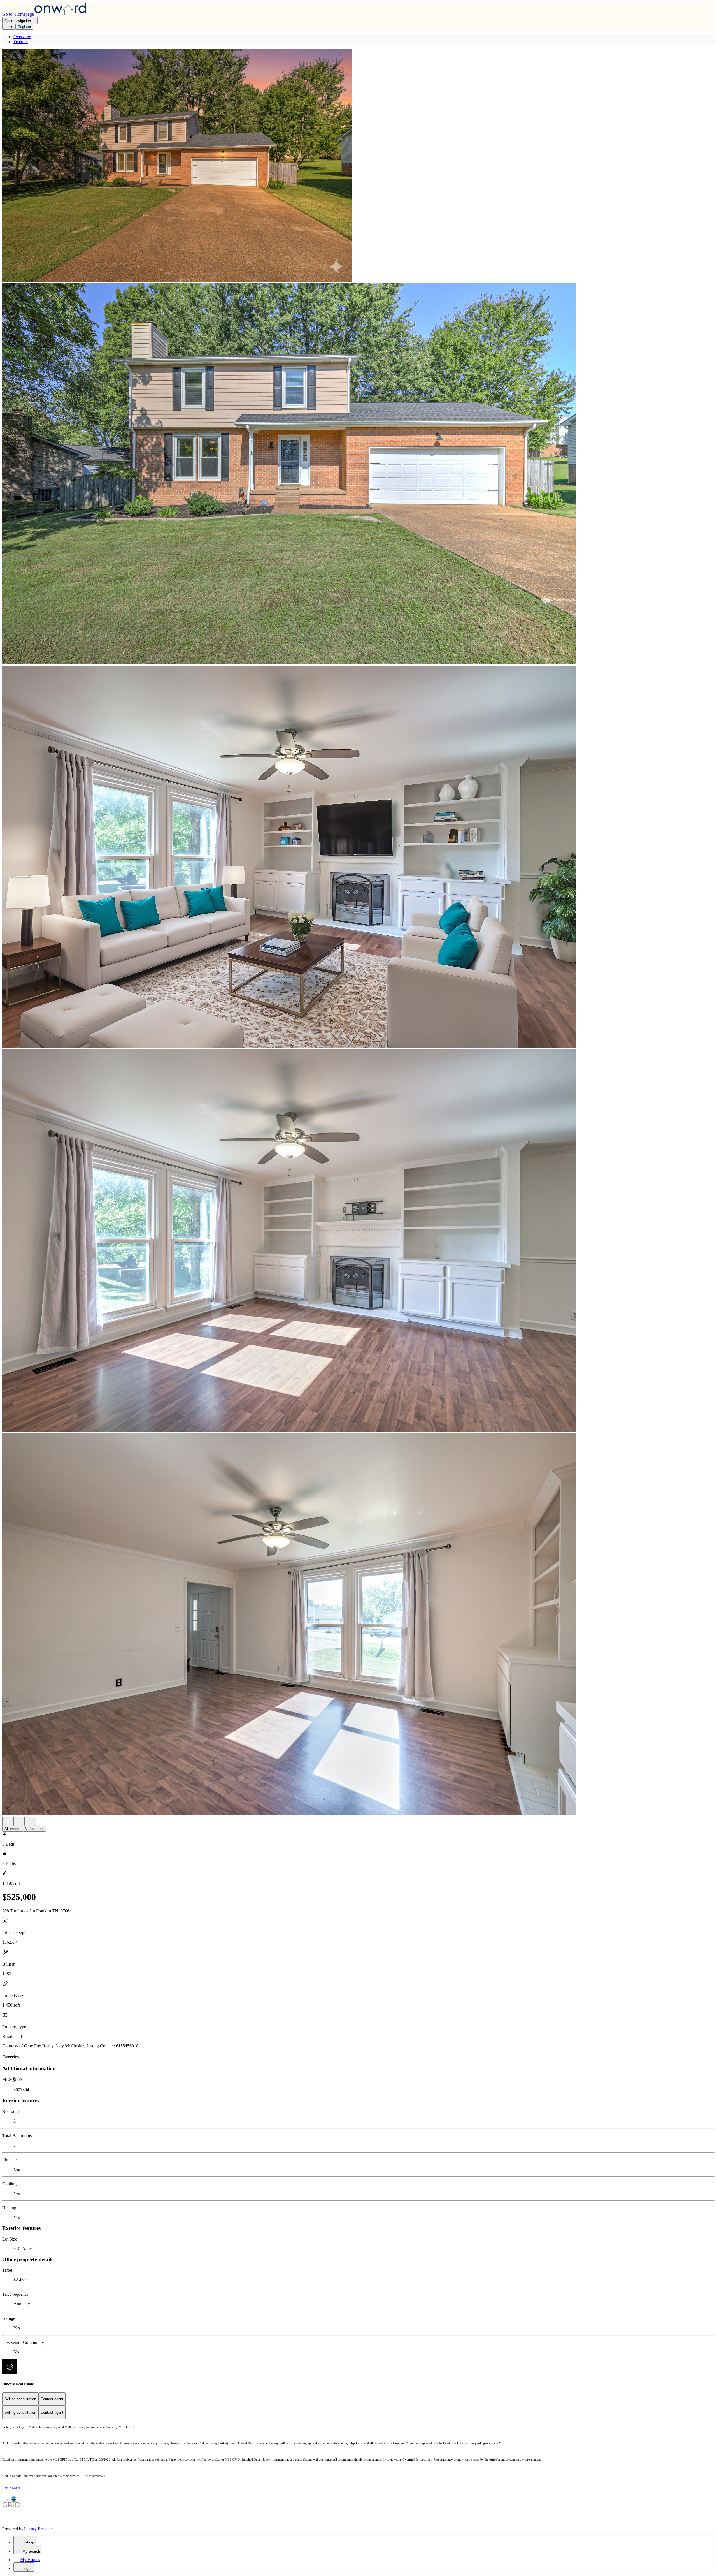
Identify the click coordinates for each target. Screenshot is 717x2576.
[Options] (8, 1821)
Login (9, 27)
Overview (22, 37)
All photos (13, 1829)
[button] (358, 166)
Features (21, 42)
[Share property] (30, 1821)
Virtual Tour (34, 1829)
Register (24, 27)
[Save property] (19, 1821)
